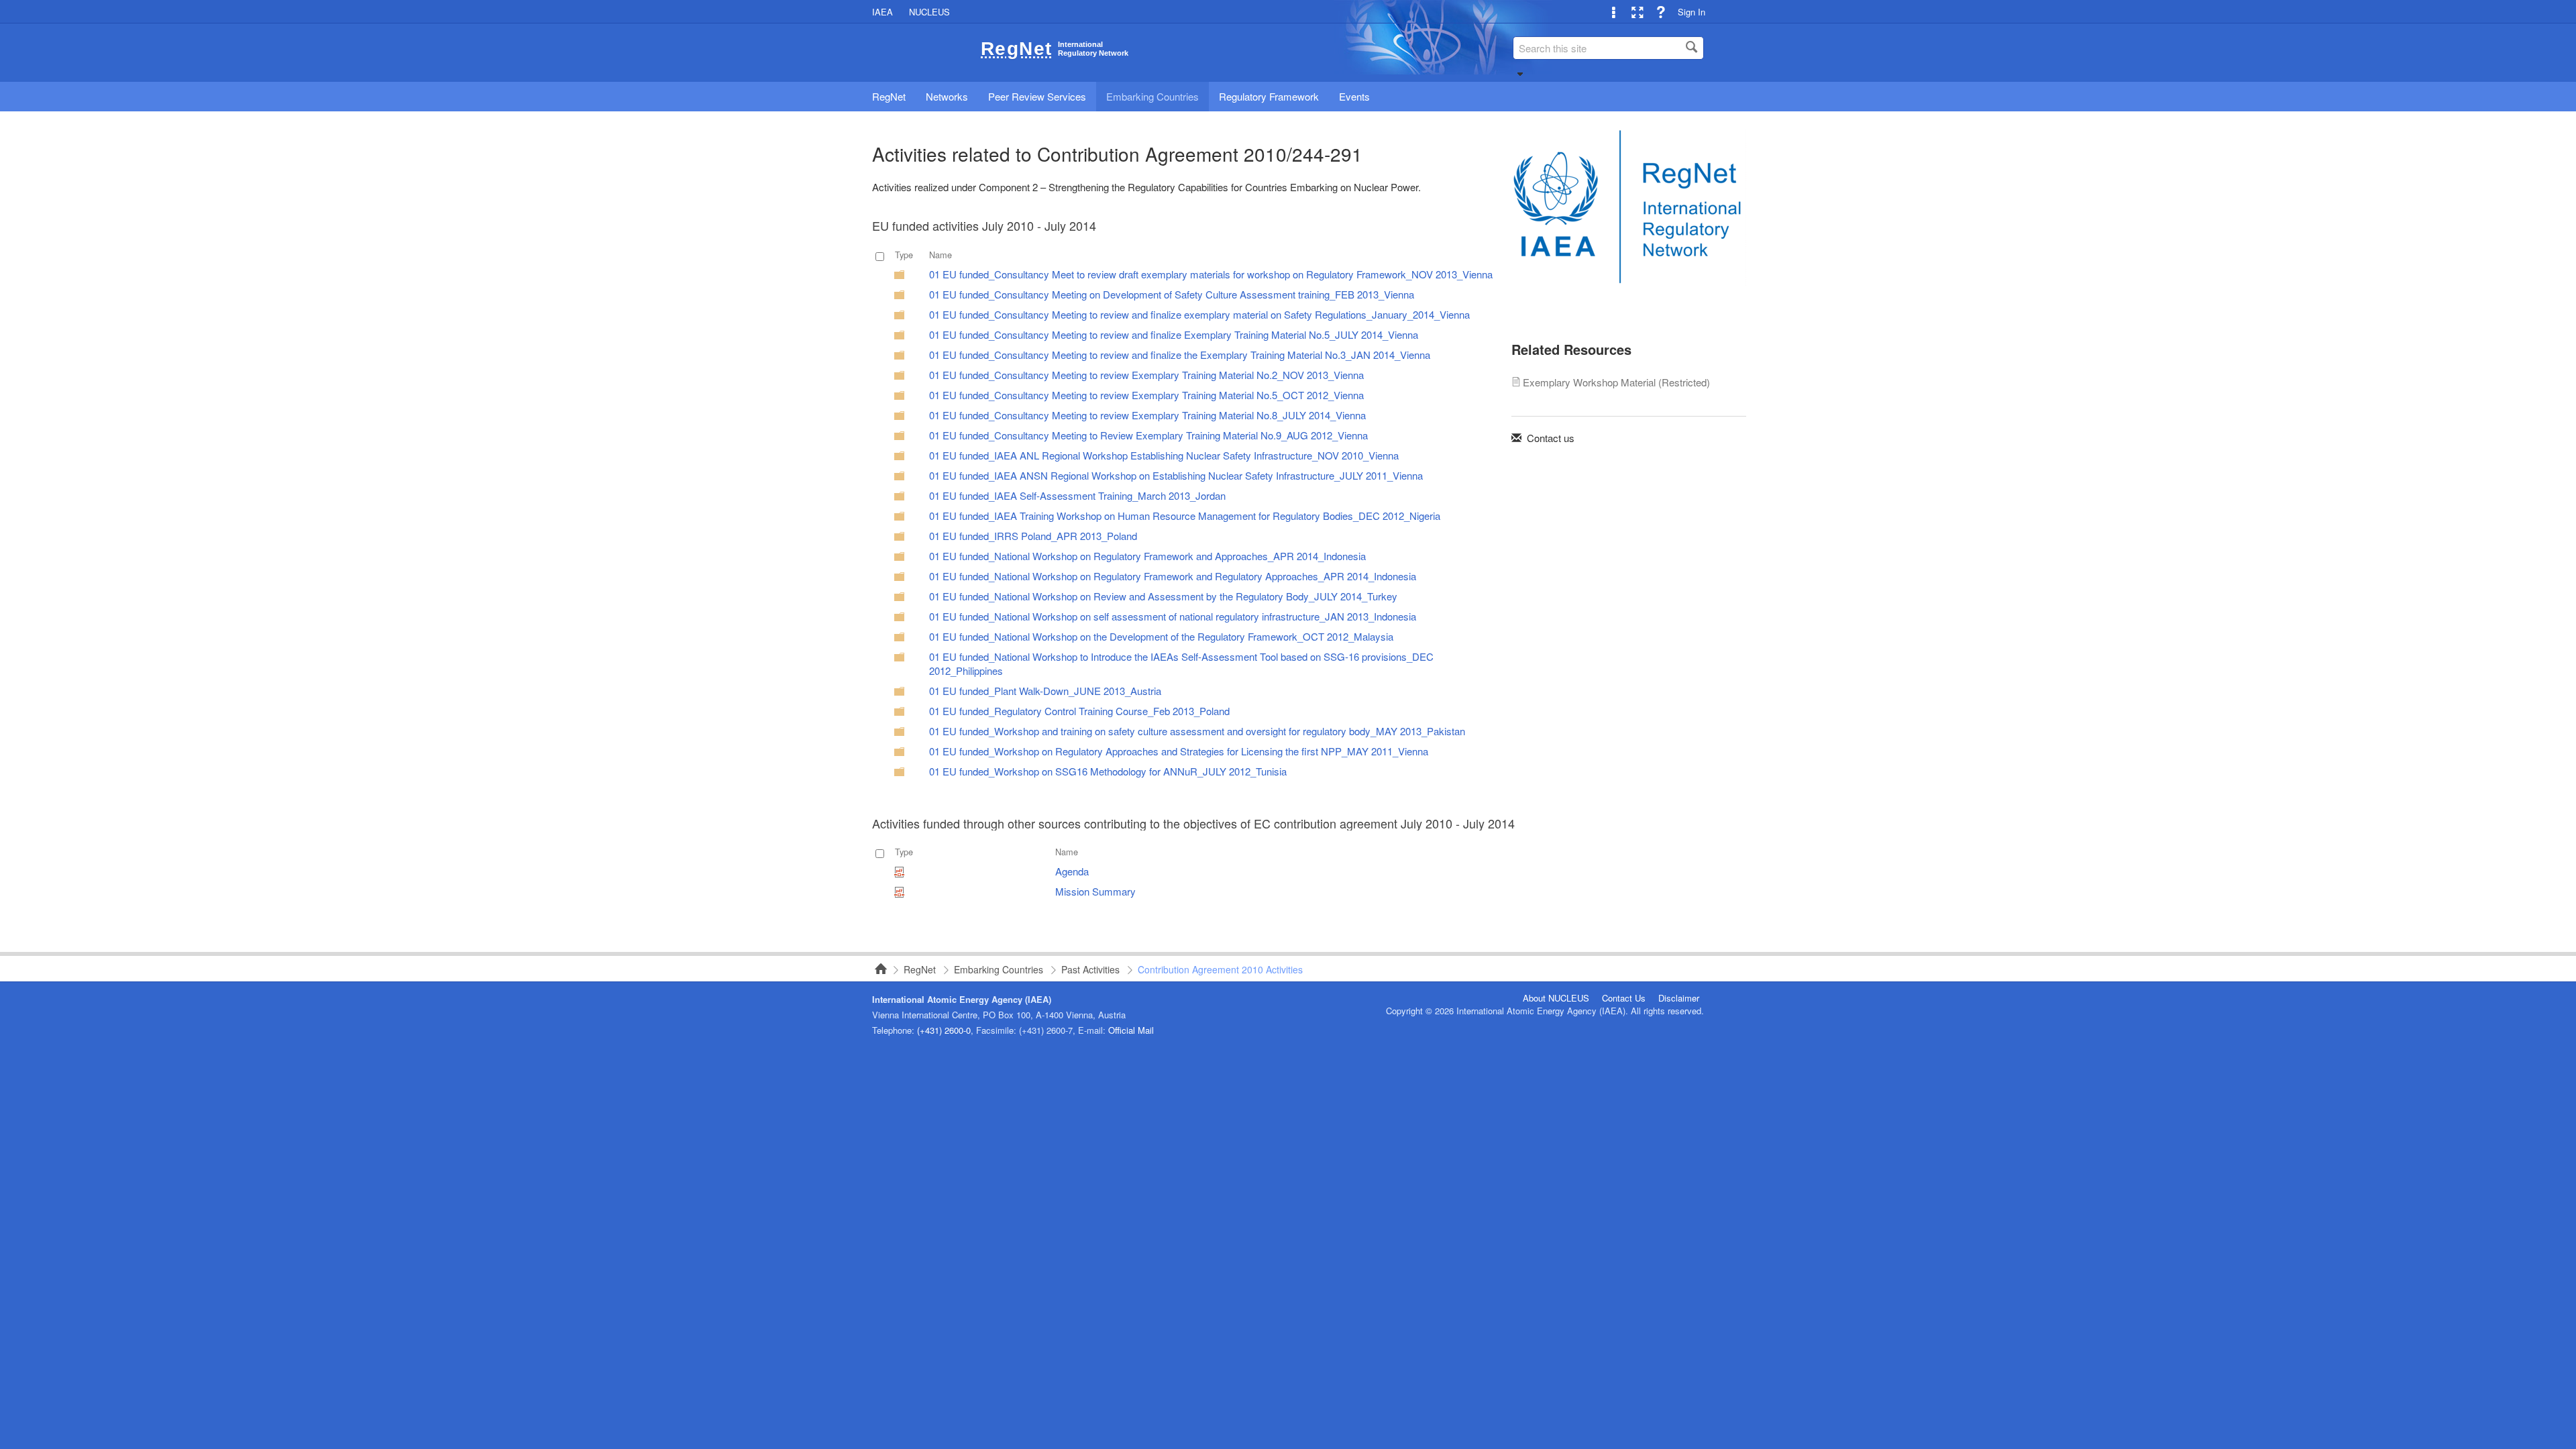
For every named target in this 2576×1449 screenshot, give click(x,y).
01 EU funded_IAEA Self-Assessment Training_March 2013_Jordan (1077, 495)
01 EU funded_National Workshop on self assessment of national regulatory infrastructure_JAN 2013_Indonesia (1173, 616)
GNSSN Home (877, 969)
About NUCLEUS (1556, 998)
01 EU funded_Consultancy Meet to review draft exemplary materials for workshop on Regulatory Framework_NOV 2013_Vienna (1211, 274)
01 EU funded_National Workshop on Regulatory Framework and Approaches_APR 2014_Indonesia (1147, 556)
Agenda (1072, 871)
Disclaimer (1679, 998)
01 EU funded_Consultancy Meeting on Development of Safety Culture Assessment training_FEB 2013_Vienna (1172, 294)
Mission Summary (1095, 891)
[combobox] (1608, 48)
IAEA (882, 12)
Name (941, 255)
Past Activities (1090, 969)
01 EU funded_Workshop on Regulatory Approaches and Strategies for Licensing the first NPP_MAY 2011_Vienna (1179, 751)
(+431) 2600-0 (944, 1030)
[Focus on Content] (1637, 12)
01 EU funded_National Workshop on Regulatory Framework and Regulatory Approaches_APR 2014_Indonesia (1173, 576)
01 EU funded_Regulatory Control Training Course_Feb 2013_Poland (1079, 711)
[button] (1520, 74)
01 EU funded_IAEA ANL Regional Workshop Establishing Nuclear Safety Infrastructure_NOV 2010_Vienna (1164, 455)
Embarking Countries (999, 969)
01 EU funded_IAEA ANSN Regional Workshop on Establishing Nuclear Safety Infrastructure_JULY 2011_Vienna (1176, 475)
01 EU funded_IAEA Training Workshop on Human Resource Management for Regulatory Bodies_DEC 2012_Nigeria (1185, 516)
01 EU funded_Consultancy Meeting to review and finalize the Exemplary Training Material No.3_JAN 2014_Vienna (1180, 355)
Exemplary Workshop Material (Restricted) (1616, 382)
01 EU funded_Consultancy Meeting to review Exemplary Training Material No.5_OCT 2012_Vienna (1146, 395)
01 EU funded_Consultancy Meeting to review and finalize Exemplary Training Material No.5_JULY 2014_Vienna (1174, 334)
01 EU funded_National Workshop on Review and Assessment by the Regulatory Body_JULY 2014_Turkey (1163, 596)
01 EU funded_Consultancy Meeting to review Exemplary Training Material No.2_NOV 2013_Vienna (1146, 375)
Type (904, 255)
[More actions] (1614, 12)
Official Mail (1131, 1030)
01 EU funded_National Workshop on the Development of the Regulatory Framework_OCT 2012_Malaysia (1161, 636)
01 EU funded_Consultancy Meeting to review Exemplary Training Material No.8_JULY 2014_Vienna (1147, 415)
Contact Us (1624, 998)
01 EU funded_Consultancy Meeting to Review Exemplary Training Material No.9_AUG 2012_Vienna (1148, 435)
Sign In (1692, 12)
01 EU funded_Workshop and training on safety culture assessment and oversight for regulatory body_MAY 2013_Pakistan (1197, 731)
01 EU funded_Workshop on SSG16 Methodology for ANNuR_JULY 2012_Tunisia (1108, 771)
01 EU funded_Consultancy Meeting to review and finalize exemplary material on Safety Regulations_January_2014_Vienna (1199, 314)
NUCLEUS (929, 12)
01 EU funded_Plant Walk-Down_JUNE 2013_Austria (1045, 691)
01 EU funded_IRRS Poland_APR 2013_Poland (1033, 536)
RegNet (920, 969)
